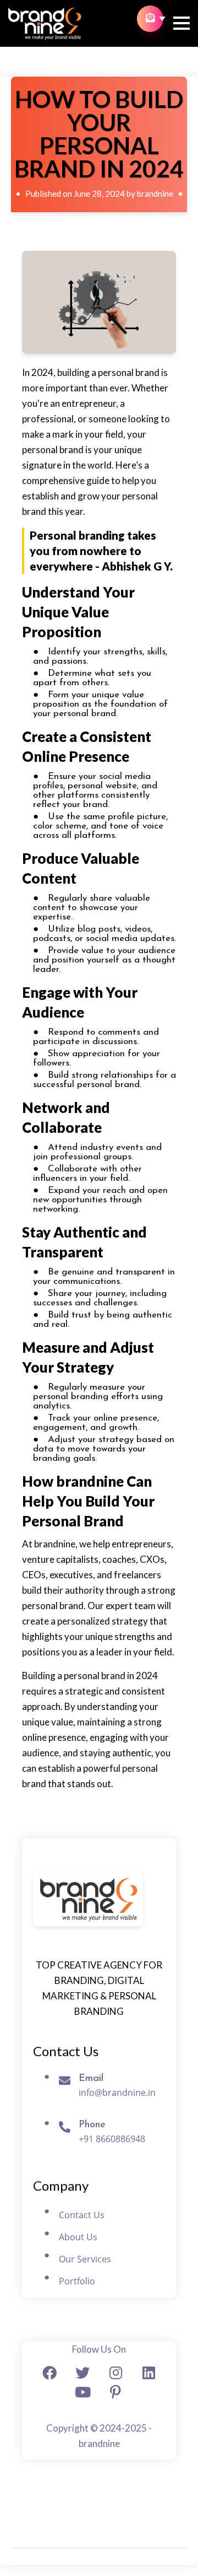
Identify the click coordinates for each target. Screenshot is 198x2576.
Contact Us (82, 2215)
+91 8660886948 (112, 2139)
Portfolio (77, 2281)
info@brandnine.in (117, 2093)
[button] (182, 28)
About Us (78, 2237)
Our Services (85, 2259)
